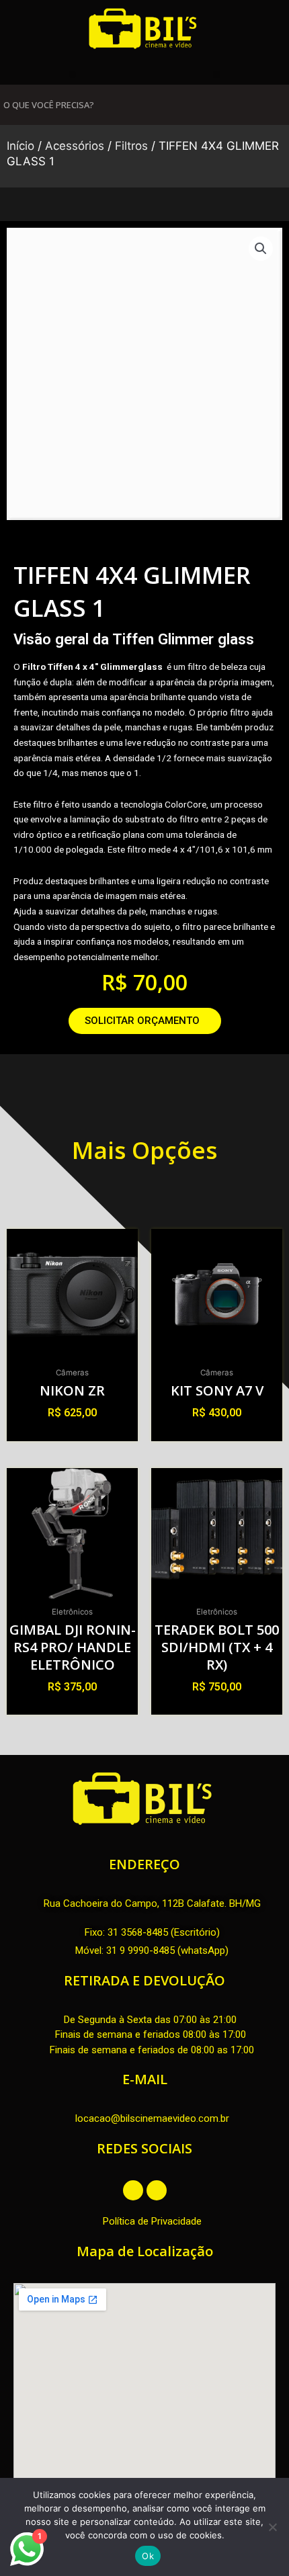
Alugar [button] (72, 1436)
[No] (272, 2527)
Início (20, 146)
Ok (148, 2556)
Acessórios (75, 146)
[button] (72, 74)
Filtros (131, 146)
